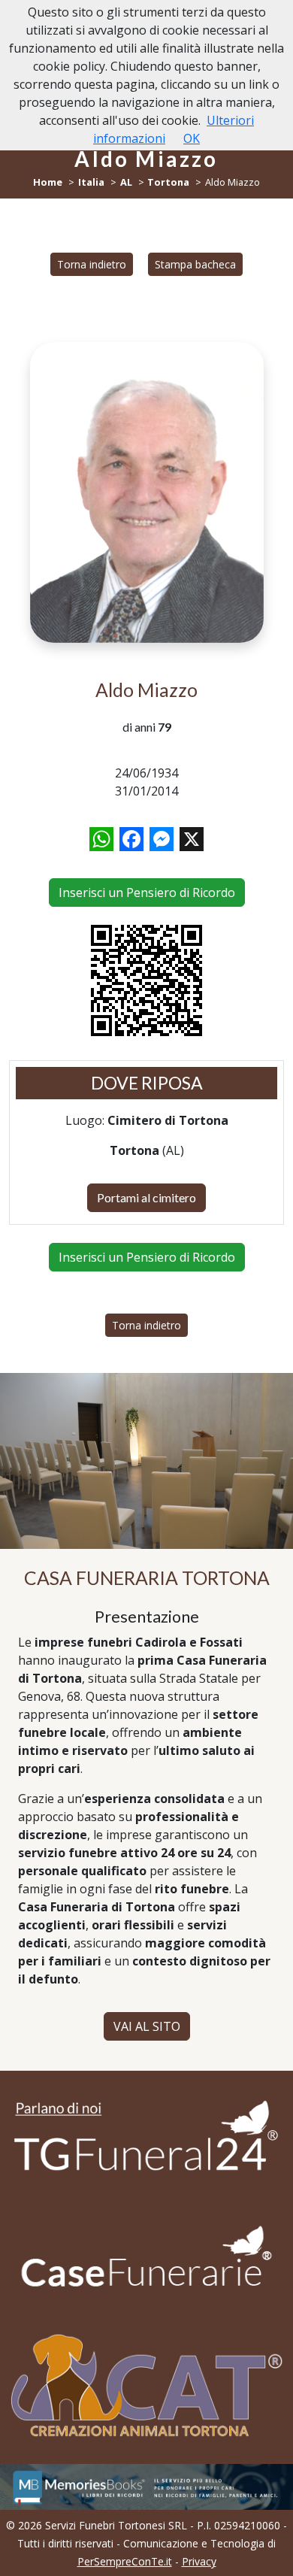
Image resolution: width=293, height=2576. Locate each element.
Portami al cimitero (146, 1197)
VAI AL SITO (147, 2026)
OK (192, 138)
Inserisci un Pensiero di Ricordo (147, 893)
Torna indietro (92, 264)
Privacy (199, 2561)
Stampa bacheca (195, 264)
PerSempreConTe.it (125, 2561)
